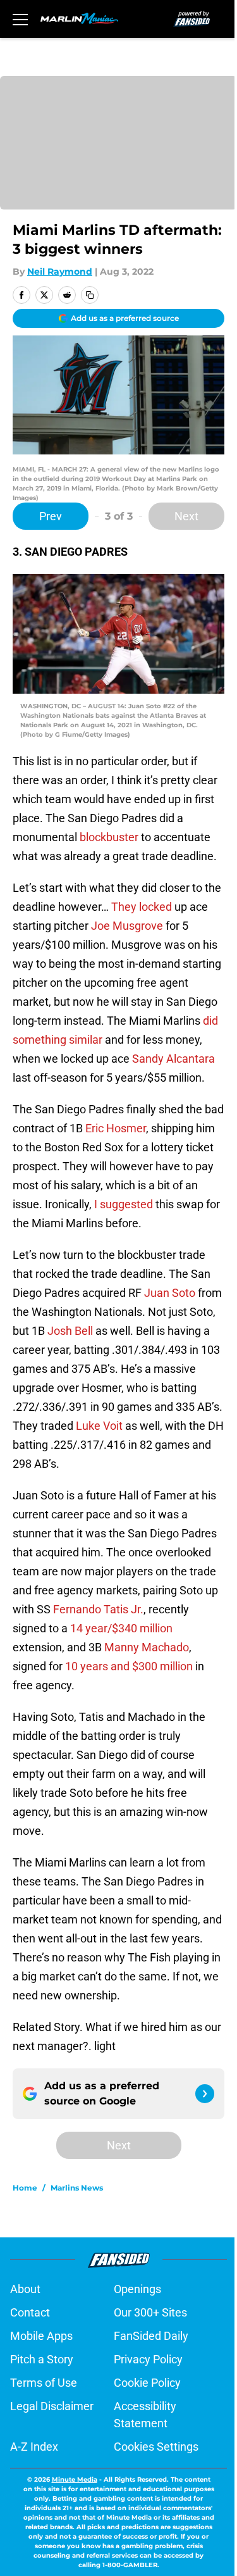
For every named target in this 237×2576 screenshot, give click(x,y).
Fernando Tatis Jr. (98, 1609)
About (25, 2289)
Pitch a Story (42, 2359)
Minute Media (75, 2479)
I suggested (124, 1204)
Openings (137, 2289)
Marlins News (77, 2188)
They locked (142, 907)
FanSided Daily (151, 2336)
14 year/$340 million (121, 1628)
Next (186, 516)
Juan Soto (170, 1293)
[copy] (90, 295)
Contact (30, 2312)
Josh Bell (70, 1331)
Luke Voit (99, 1426)
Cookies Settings (156, 2447)
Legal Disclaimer (52, 2406)
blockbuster (109, 837)
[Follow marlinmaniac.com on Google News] (205, 2094)
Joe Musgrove (127, 926)
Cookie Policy (147, 2383)
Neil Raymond (60, 272)
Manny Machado (147, 1647)
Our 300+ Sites (150, 2312)
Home (25, 2188)
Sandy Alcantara (173, 1059)
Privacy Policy (148, 2359)
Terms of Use (44, 2383)
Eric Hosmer (116, 1128)
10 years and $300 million (129, 1666)
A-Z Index (34, 2447)
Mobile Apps (41, 2336)
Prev (51, 516)
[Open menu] (20, 19)
